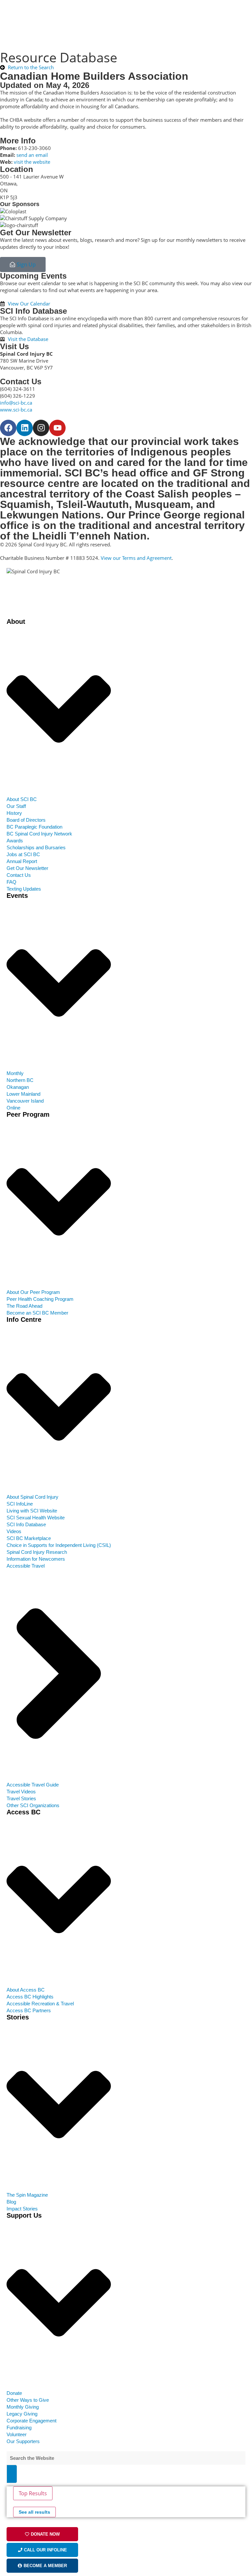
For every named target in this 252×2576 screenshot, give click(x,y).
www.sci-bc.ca (16, 410)
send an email (32, 155)
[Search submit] (12, 2474)
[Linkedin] (25, 428)
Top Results (33, 2493)
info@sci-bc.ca (16, 403)
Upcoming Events (33, 276)
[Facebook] (8, 428)
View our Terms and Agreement (136, 558)
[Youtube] (57, 428)
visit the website (32, 162)
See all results (34, 2512)
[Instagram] (41, 428)
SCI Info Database (33, 311)
